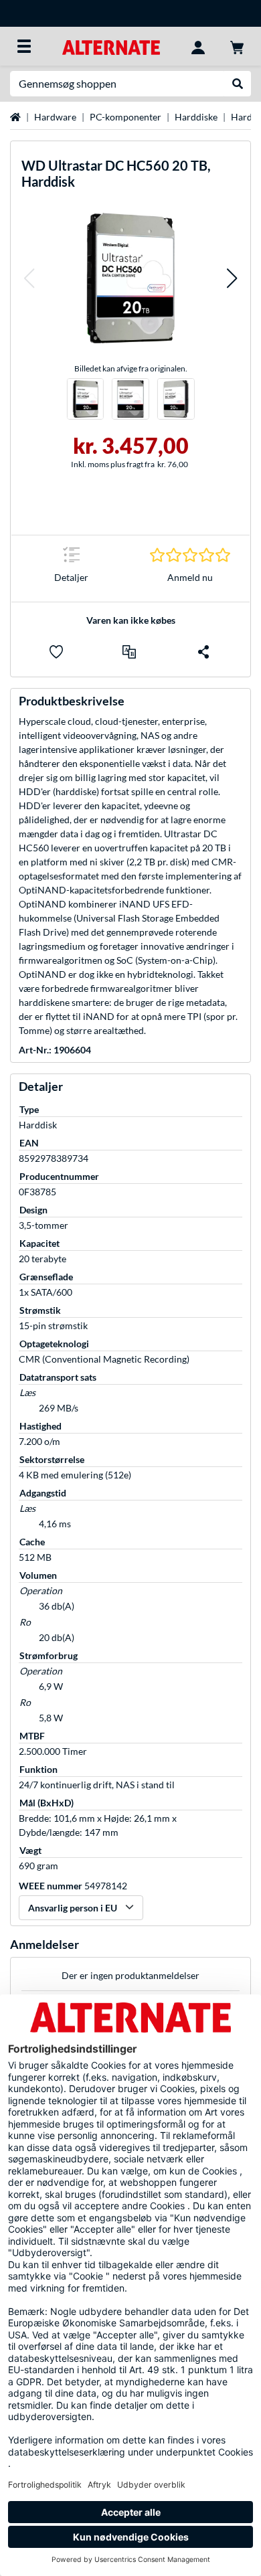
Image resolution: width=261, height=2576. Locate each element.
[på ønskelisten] (56, 652)
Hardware (55, 117)
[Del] (203, 652)
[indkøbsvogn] (237, 46)
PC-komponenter (125, 117)
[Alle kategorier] (24, 46)
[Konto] (198, 46)
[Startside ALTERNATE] (111, 46)
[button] (29, 278)
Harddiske (196, 117)
